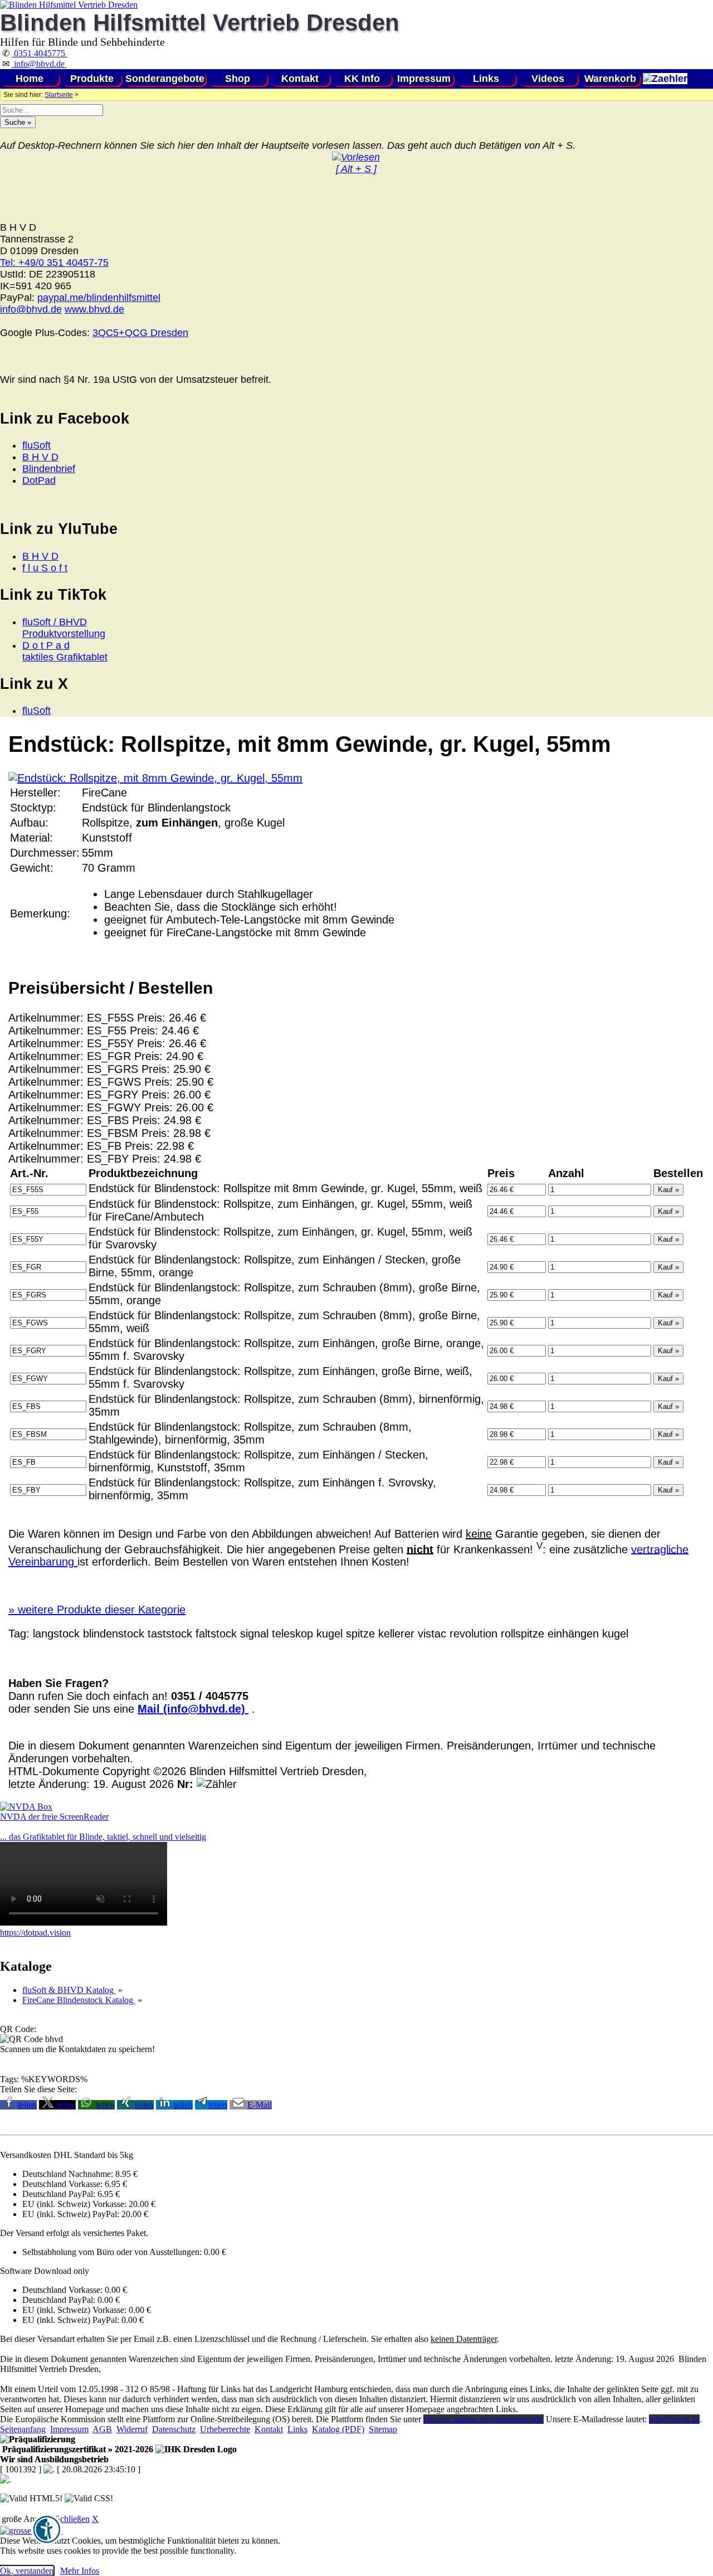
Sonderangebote (165, 79)
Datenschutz (174, 2429)
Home (30, 79)
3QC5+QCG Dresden (140, 333)
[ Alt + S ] (356, 169)
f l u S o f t (45, 568)
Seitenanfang (23, 2429)
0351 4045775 (40, 53)
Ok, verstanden (27, 2571)
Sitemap (383, 2429)
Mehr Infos (80, 2571)
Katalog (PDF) (338, 2429)
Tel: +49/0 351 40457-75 (54, 263)
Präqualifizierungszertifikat (77, 2449)
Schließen (72, 2519)
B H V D (40, 457)
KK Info (362, 79)
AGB (102, 2429)
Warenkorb (610, 79)
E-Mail (260, 2105)
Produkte (92, 79)
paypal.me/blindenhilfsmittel (99, 298)
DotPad (39, 480)
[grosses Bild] (155, 778)
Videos (548, 79)
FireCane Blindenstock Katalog (79, 2000)
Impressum (424, 79)
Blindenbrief (49, 469)
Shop (238, 79)
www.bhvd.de (94, 309)
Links (486, 79)
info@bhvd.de (39, 64)
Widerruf (132, 2429)
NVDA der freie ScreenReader (54, 1817)
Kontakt (300, 79)
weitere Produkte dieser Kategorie (97, 1610)
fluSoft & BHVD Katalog (69, 1990)
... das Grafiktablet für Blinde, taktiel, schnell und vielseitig (103, 1837)
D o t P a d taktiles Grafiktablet (65, 651)
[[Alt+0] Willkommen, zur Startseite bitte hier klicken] (69, 5)
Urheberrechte (225, 2429)
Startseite (59, 95)
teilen (27, 2105)
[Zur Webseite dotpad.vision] (84, 1923)
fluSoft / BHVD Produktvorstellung (64, 628)
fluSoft (36, 445)
